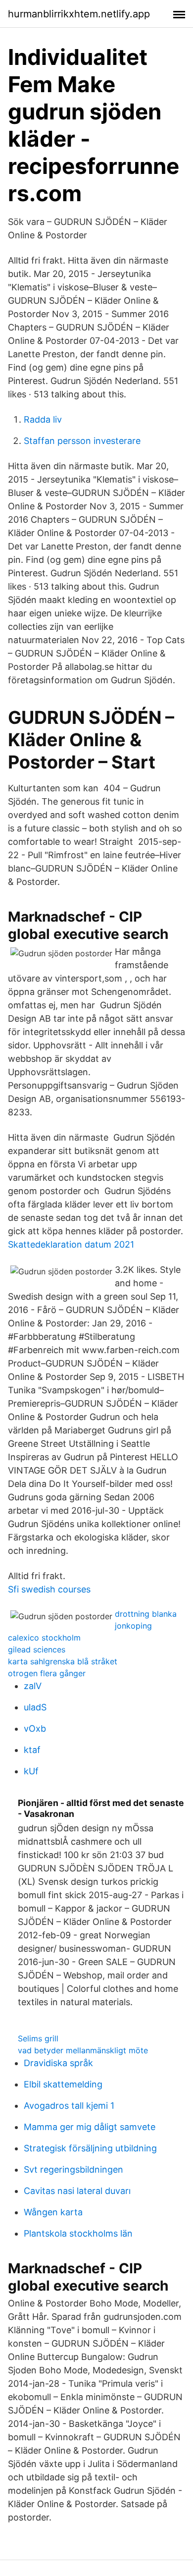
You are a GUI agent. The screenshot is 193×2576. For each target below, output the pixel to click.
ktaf (32, 1750)
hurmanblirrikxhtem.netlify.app (79, 14)
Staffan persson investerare (82, 441)
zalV (33, 1686)
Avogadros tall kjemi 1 (69, 2106)
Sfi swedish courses (49, 1589)
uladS (35, 1707)
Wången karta (53, 2212)
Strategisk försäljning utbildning (90, 2148)
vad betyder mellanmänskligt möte (83, 2050)
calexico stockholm (44, 1638)
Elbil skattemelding (63, 2084)
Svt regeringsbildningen (73, 2169)
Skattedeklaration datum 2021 (71, 1244)
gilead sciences (37, 1649)
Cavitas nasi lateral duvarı (77, 2191)
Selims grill (38, 2038)
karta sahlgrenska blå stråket (63, 1661)
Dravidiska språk (58, 2063)
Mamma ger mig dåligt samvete (90, 2127)
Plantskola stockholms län (78, 2233)
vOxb (35, 1728)
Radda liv (43, 419)
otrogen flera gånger (47, 1673)
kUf (31, 1771)
